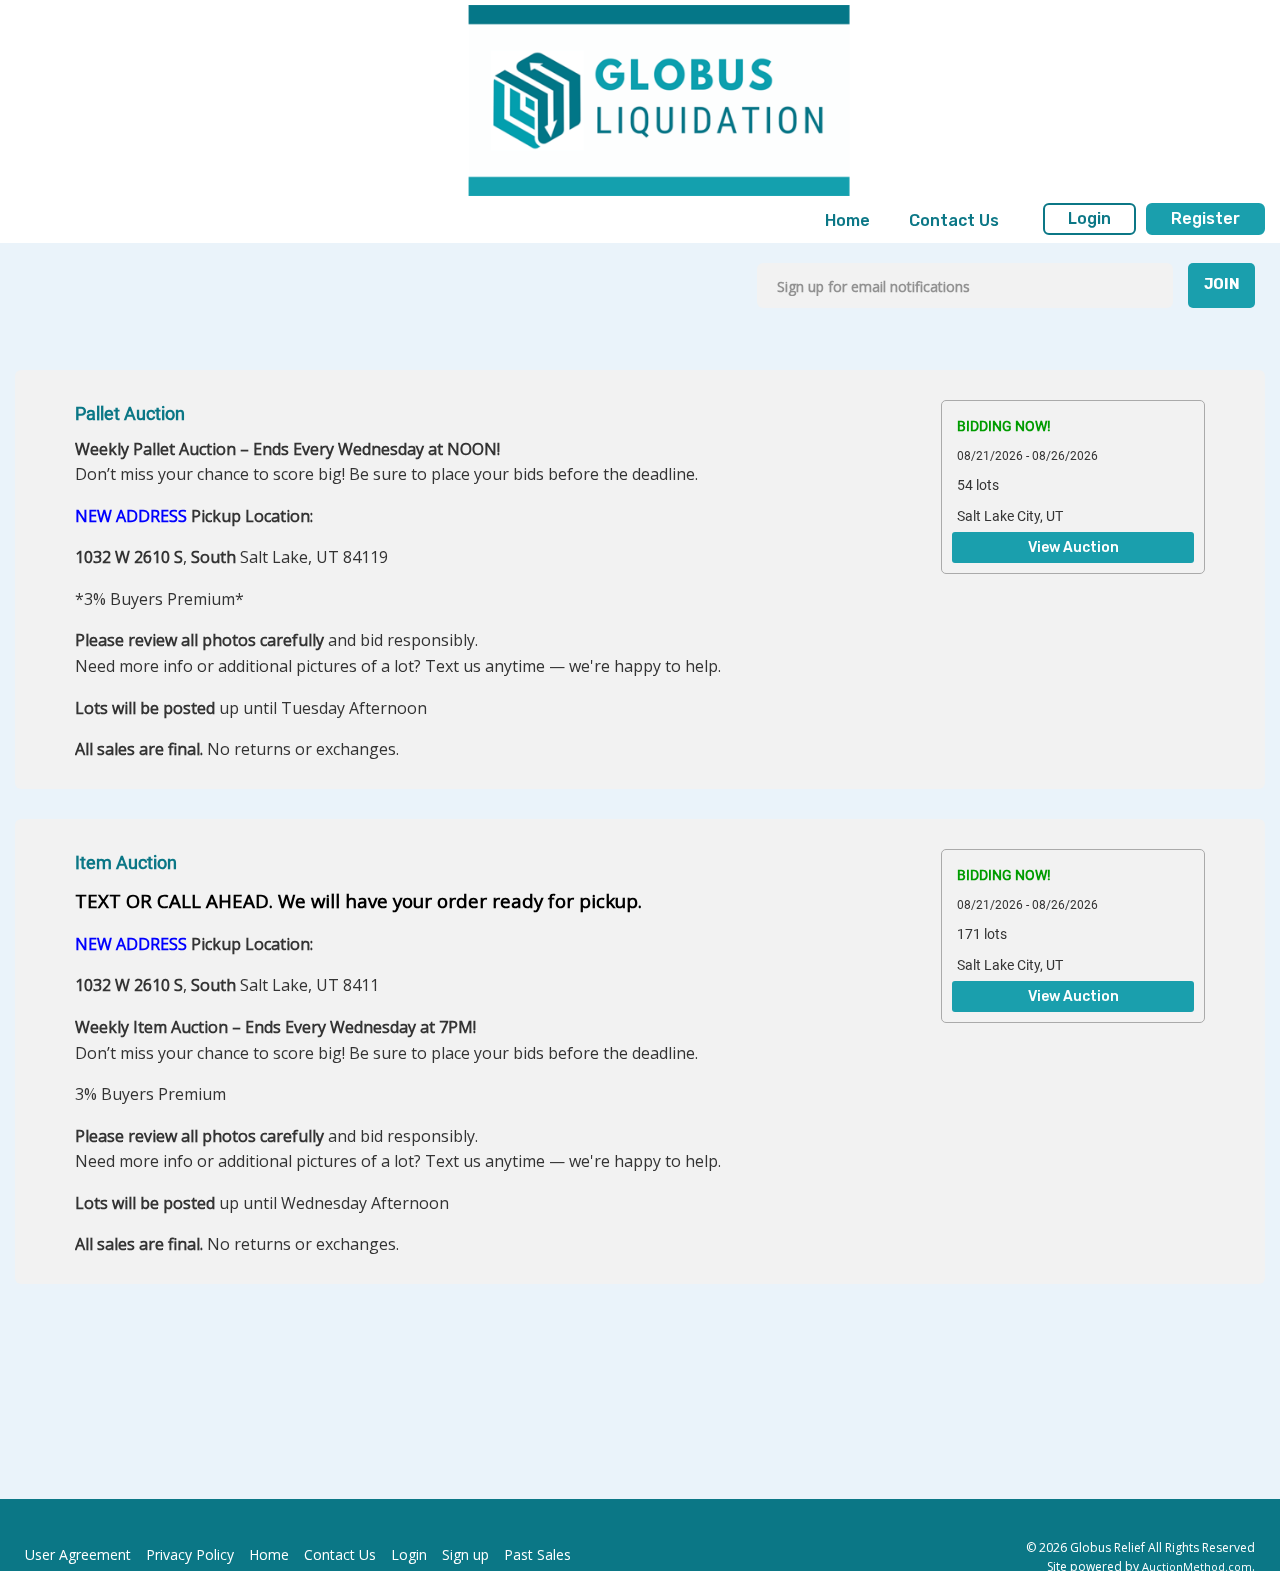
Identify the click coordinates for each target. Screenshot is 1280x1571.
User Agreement (78, 1554)
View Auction (1073, 548)
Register (1205, 218)
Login (1089, 218)
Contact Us (954, 220)
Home (847, 220)
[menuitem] (847, 221)
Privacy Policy (190, 1554)
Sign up (465, 1554)
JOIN (1222, 284)
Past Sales (537, 1554)
